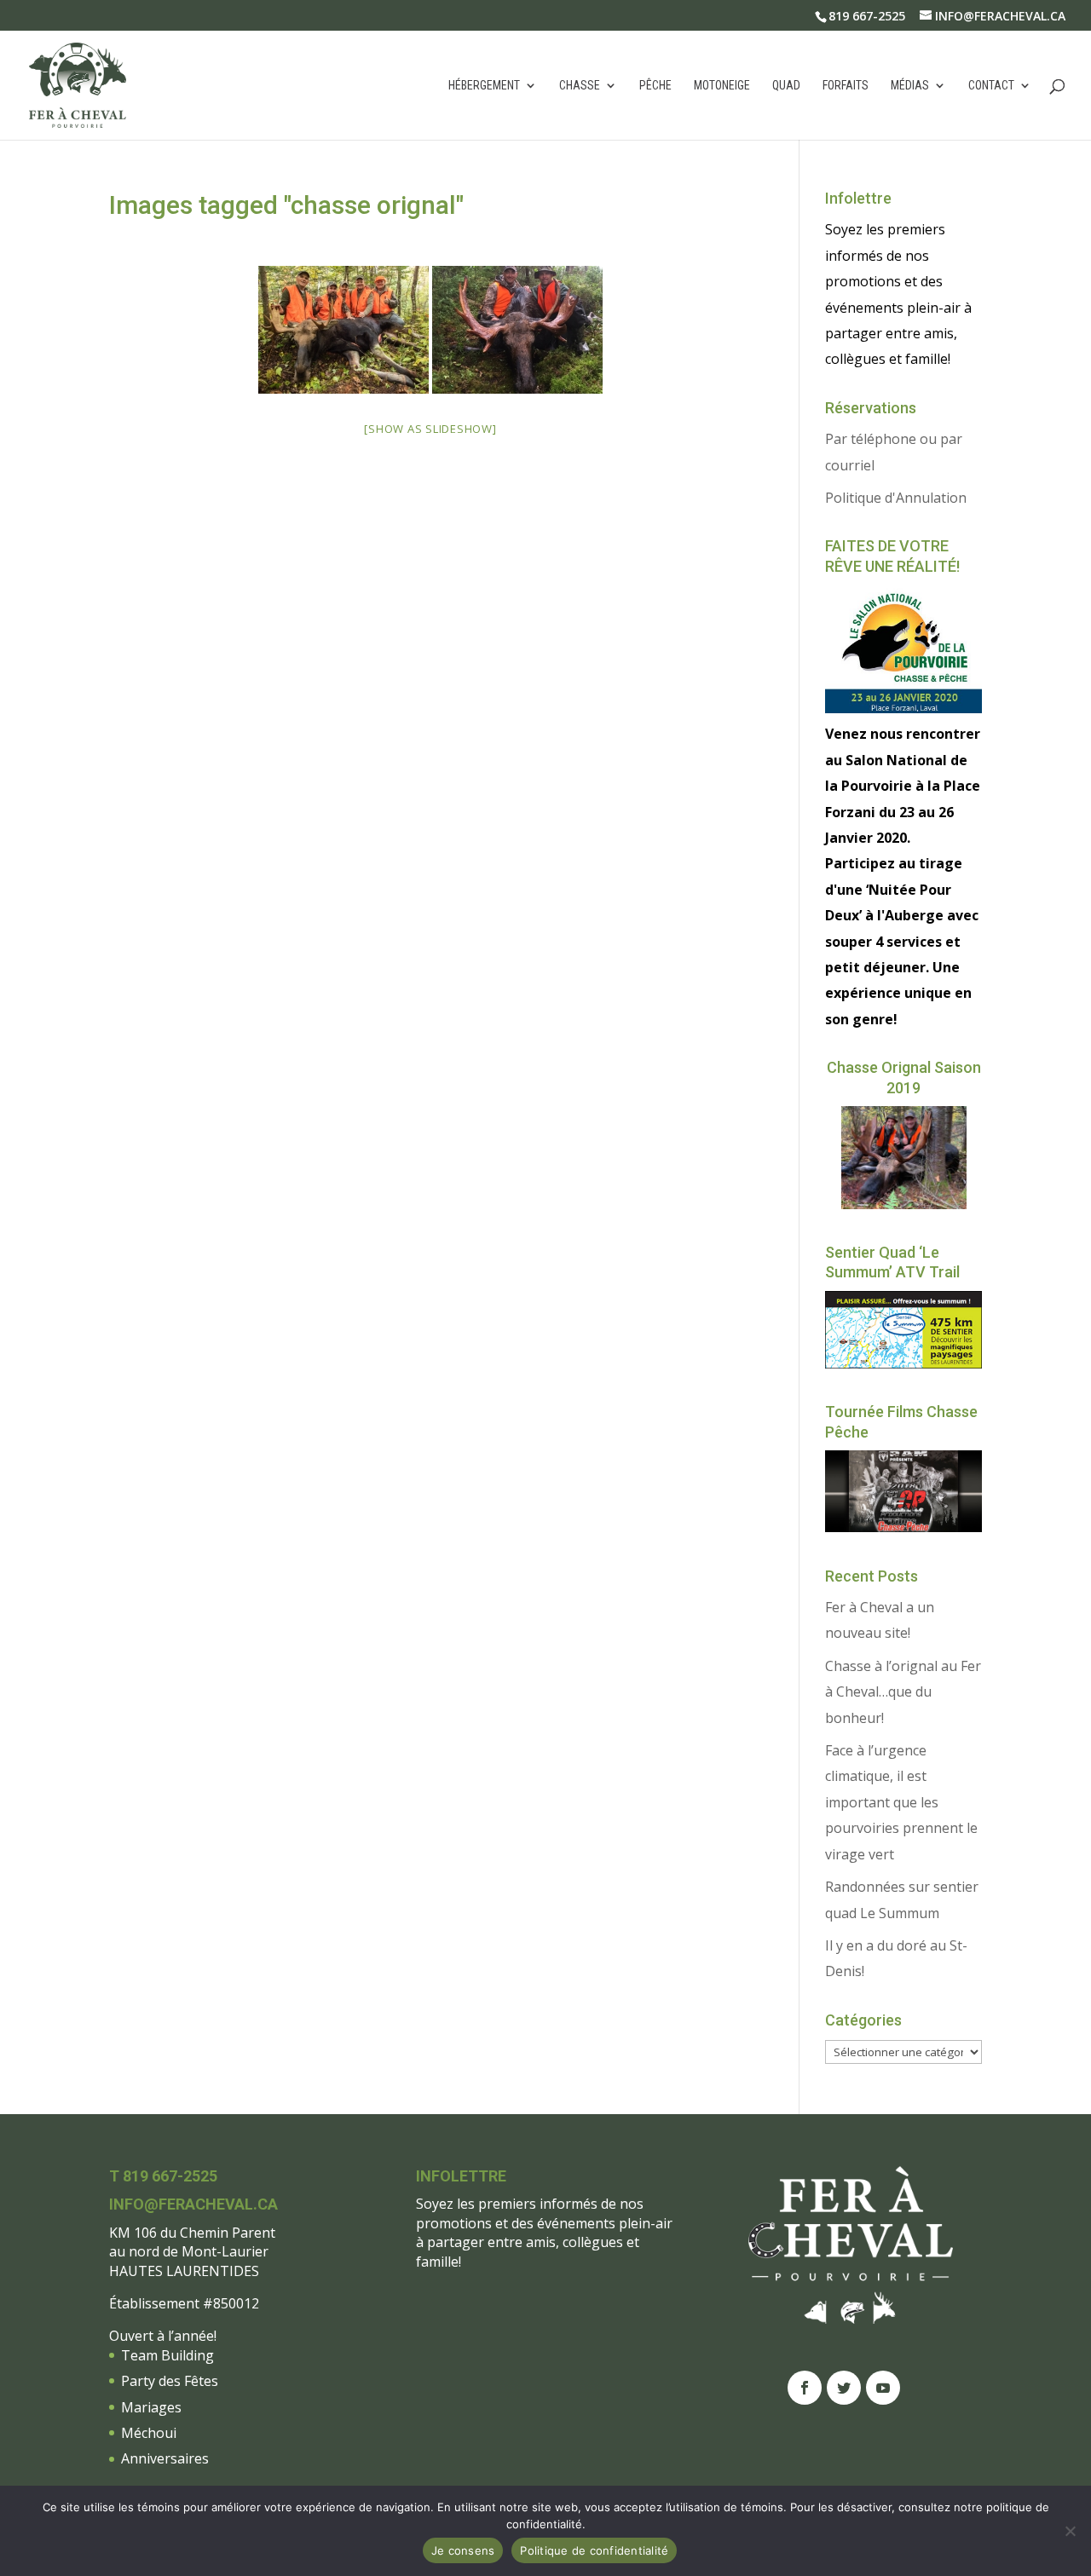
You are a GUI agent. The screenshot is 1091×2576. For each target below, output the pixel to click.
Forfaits (846, 86)
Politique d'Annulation (896, 498)
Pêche (655, 86)
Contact (991, 86)
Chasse (580, 86)
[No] (1070, 2531)
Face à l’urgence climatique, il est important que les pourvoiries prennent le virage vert (901, 1802)
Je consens (463, 2550)
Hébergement (484, 86)
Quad (786, 86)
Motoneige (722, 86)
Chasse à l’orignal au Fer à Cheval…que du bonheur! (903, 1692)
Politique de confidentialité (594, 2550)
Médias (910, 86)
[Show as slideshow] (430, 429)
